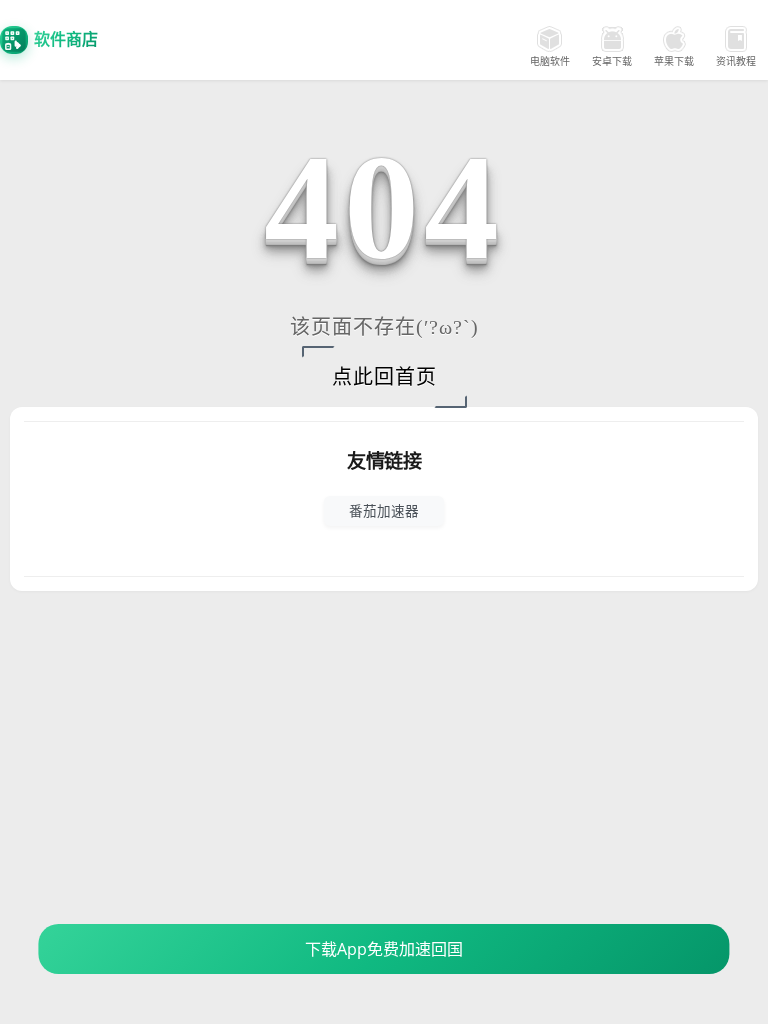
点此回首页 (384, 377)
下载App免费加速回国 (384, 949)
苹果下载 (674, 61)
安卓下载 (612, 61)
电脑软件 (550, 61)
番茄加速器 (384, 510)
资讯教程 (736, 61)
